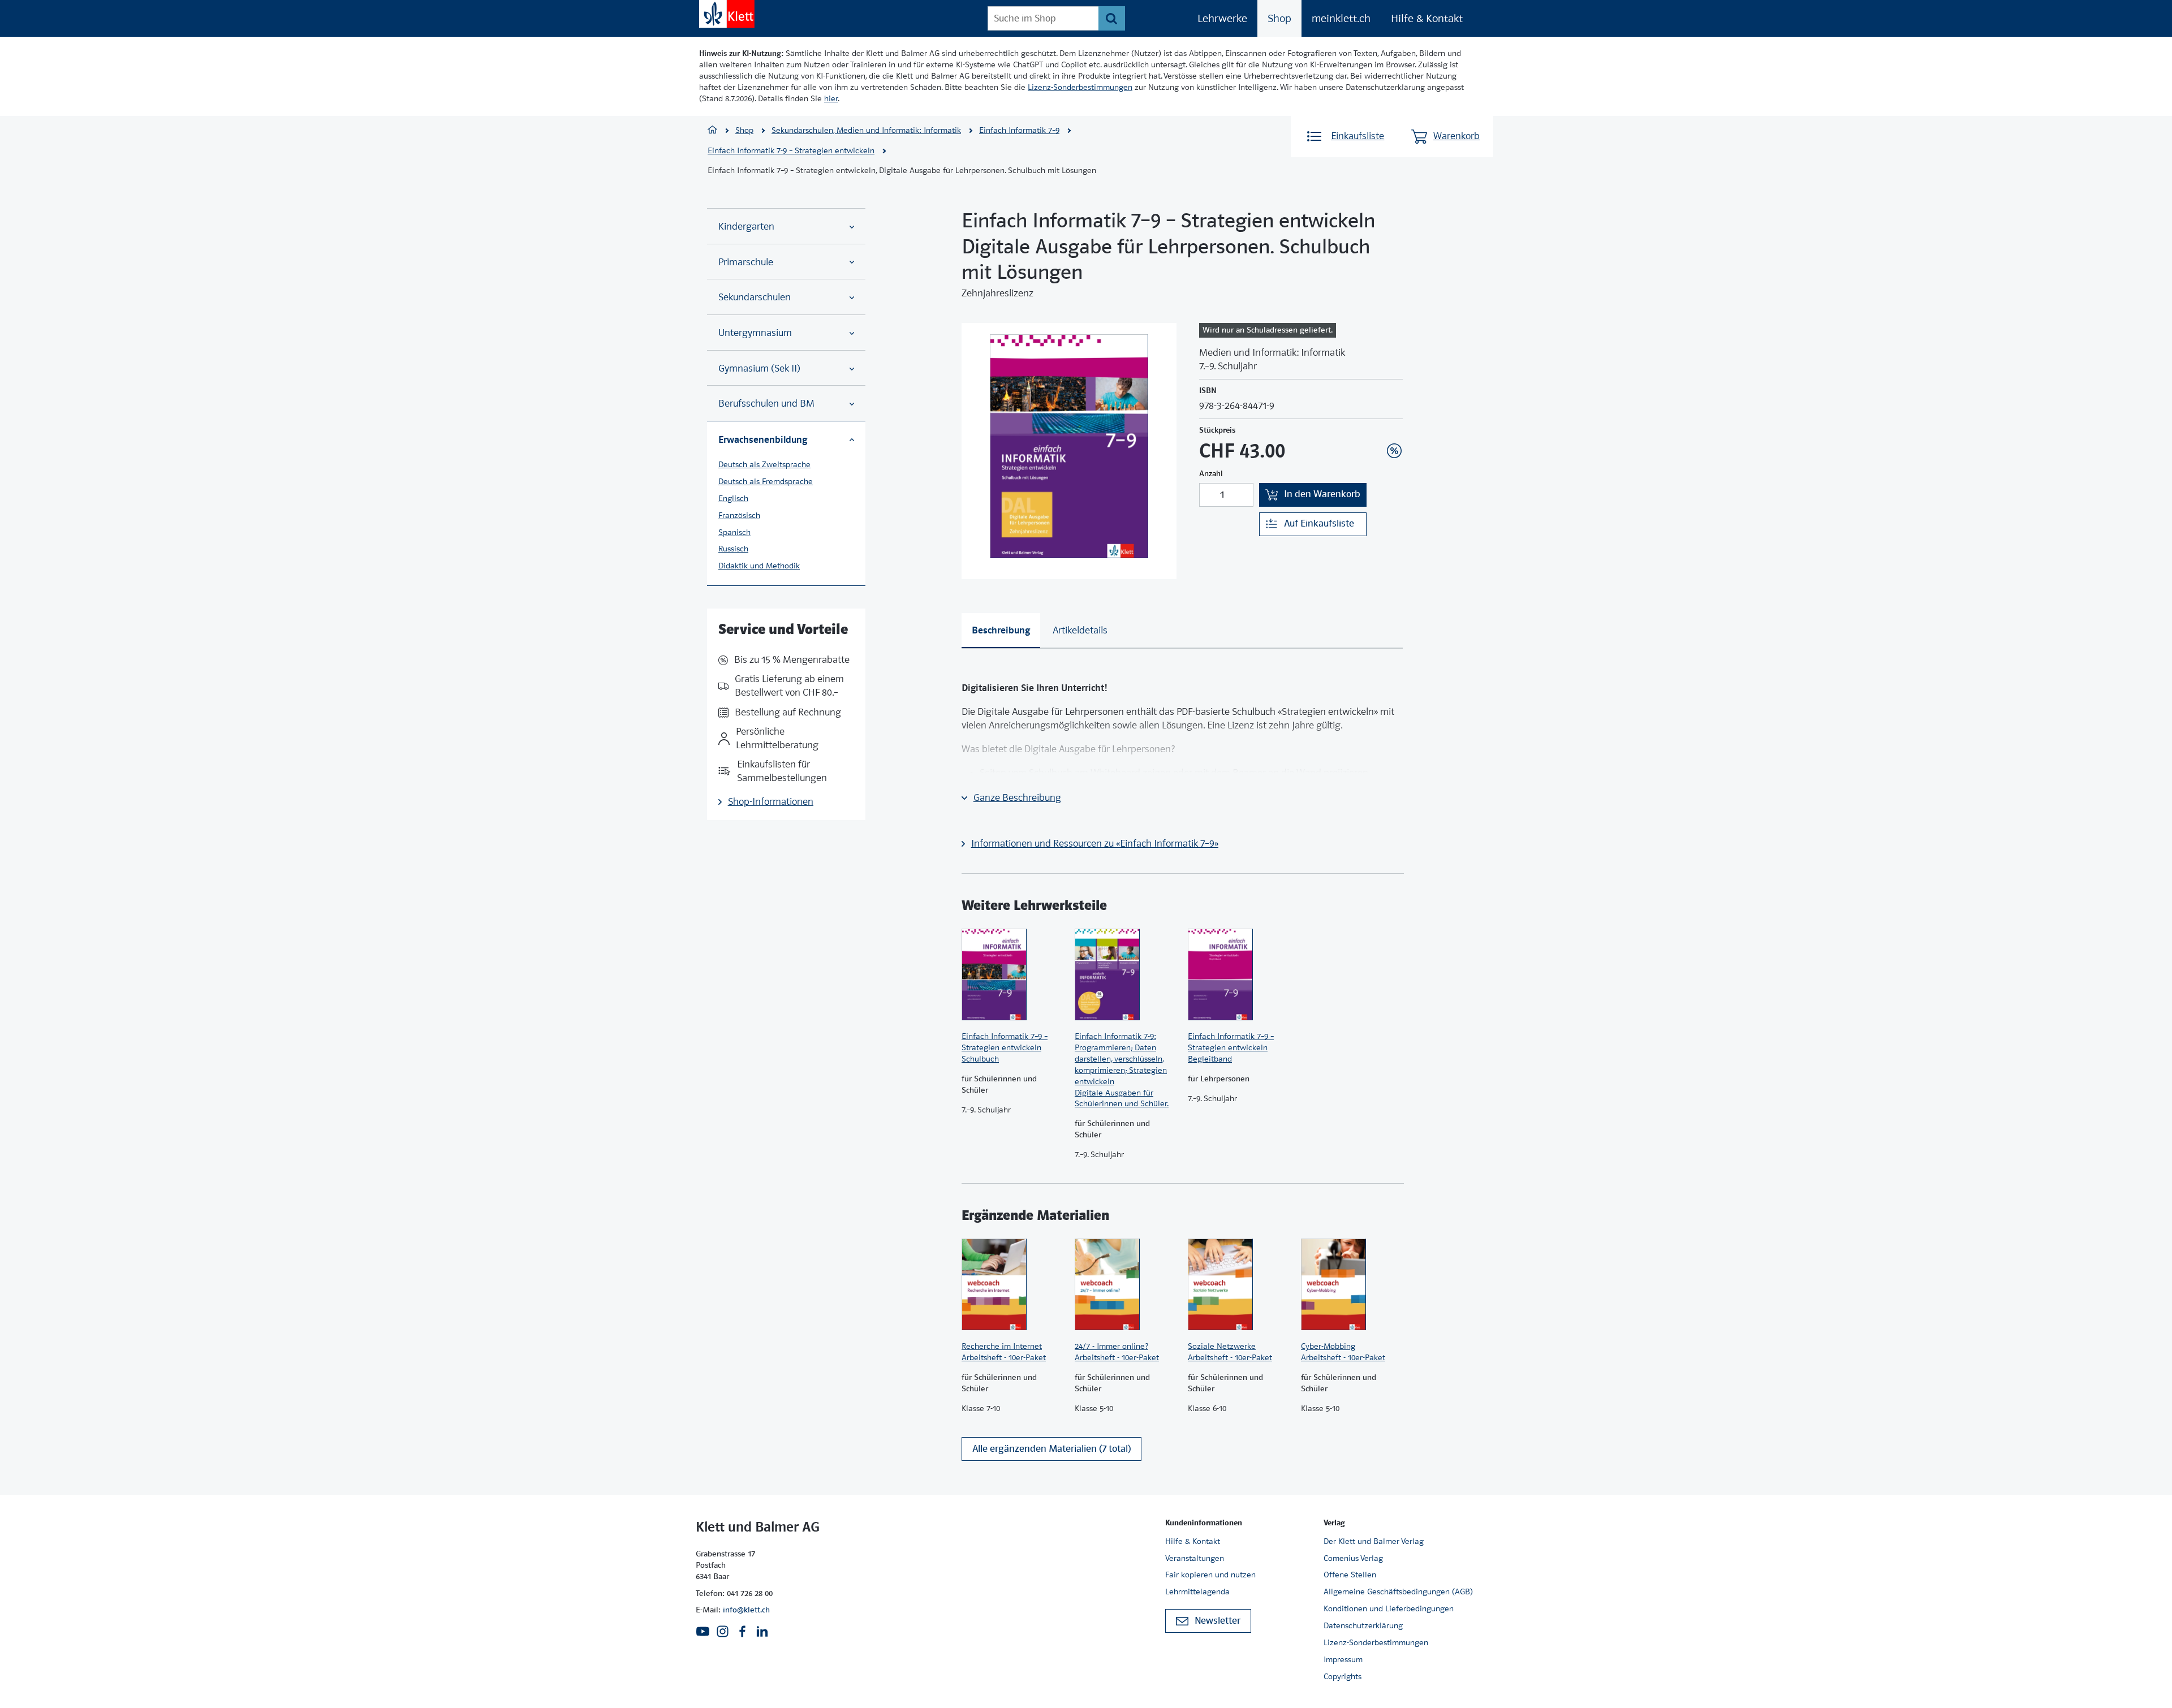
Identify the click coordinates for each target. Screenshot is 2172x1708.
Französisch (739, 515)
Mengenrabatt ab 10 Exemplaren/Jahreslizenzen (1377, 420)
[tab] (1001, 631)
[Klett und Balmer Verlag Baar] (712, 131)
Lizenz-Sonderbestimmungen (1080, 87)
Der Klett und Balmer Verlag (1374, 1541)
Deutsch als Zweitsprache (764, 464)
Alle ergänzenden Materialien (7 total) (1051, 1449)
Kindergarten (746, 227)
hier (831, 98)
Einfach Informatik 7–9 (1019, 130)
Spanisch (734, 532)
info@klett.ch (746, 1610)
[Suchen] (1112, 18)
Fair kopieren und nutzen (1210, 1575)
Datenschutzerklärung (1363, 1625)
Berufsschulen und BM (766, 404)
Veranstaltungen (1195, 1558)
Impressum (1343, 1659)
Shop (1279, 18)
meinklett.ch (1341, 18)
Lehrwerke (1222, 18)
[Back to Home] (727, 14)
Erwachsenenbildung (763, 439)
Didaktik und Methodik (759, 566)
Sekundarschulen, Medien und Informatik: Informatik (866, 130)
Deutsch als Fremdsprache (766, 481)
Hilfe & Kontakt (1427, 18)
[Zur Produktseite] (1012, 974)
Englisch (733, 498)
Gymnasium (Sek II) (759, 368)
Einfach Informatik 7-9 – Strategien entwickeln (791, 150)
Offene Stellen (1350, 1575)
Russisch (733, 549)
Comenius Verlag (1353, 1558)
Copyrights (1343, 1676)
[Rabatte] (1394, 451)
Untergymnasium (755, 333)
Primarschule (746, 262)
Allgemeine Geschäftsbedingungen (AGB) (1398, 1591)
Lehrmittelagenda (1197, 1591)
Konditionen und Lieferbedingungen (1389, 1608)
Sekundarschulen (755, 297)
